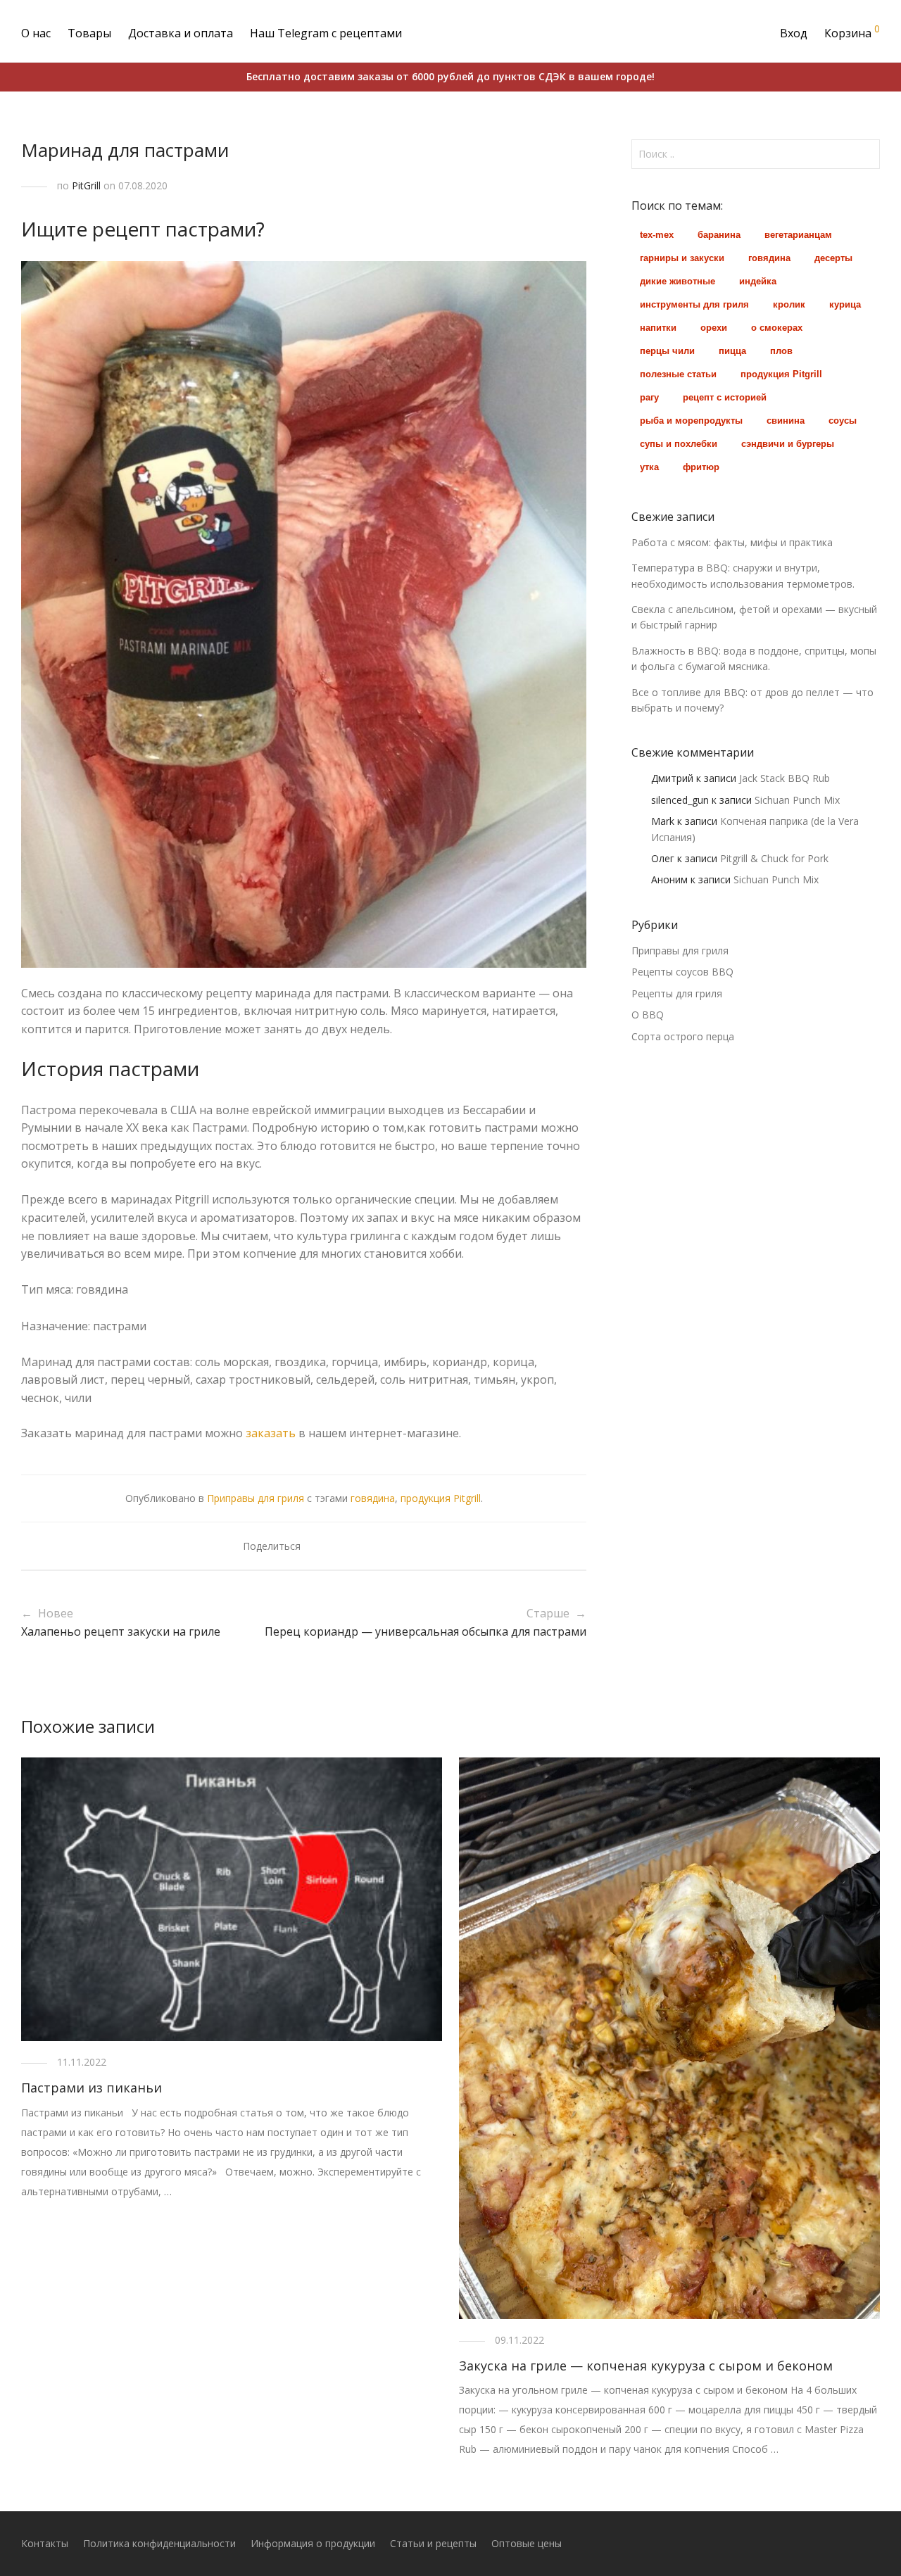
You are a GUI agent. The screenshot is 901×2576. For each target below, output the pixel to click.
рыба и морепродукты (691, 421)
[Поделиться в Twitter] (339, 1547)
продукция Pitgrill (441, 1498)
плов (781, 351)
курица (845, 304)
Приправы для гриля (256, 1498)
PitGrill (86, 185)
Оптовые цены (527, 2543)
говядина (373, 1498)
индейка (758, 281)
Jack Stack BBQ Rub (785, 778)
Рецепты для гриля (677, 993)
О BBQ (648, 1015)
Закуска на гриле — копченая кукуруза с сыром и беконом (646, 2366)
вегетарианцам (798, 235)
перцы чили (667, 351)
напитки (658, 328)
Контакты (45, 2543)
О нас (36, 33)
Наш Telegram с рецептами (326, 33)
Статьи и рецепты (433, 2543)
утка (649, 467)
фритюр (701, 467)
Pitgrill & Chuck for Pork (774, 858)
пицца (732, 351)
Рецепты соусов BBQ (682, 972)
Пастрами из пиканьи (92, 2088)
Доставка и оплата (181, 33)
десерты (833, 258)
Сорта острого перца (683, 1036)
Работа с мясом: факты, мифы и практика (732, 542)
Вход (794, 33)
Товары (89, 33)
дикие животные (678, 281)
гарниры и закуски (682, 258)
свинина (786, 421)
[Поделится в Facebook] (319, 1547)
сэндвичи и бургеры (788, 444)
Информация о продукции (313, 2543)
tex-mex (657, 235)
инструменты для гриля (694, 304)
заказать (271, 1433)
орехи (714, 328)
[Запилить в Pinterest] (360, 1547)
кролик (789, 304)
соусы (843, 421)
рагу (649, 397)
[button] (867, 154)
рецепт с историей (725, 397)
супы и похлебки (679, 444)
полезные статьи (678, 374)
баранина (719, 235)
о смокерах (777, 328)
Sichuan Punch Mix (797, 800)
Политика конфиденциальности (159, 2543)
